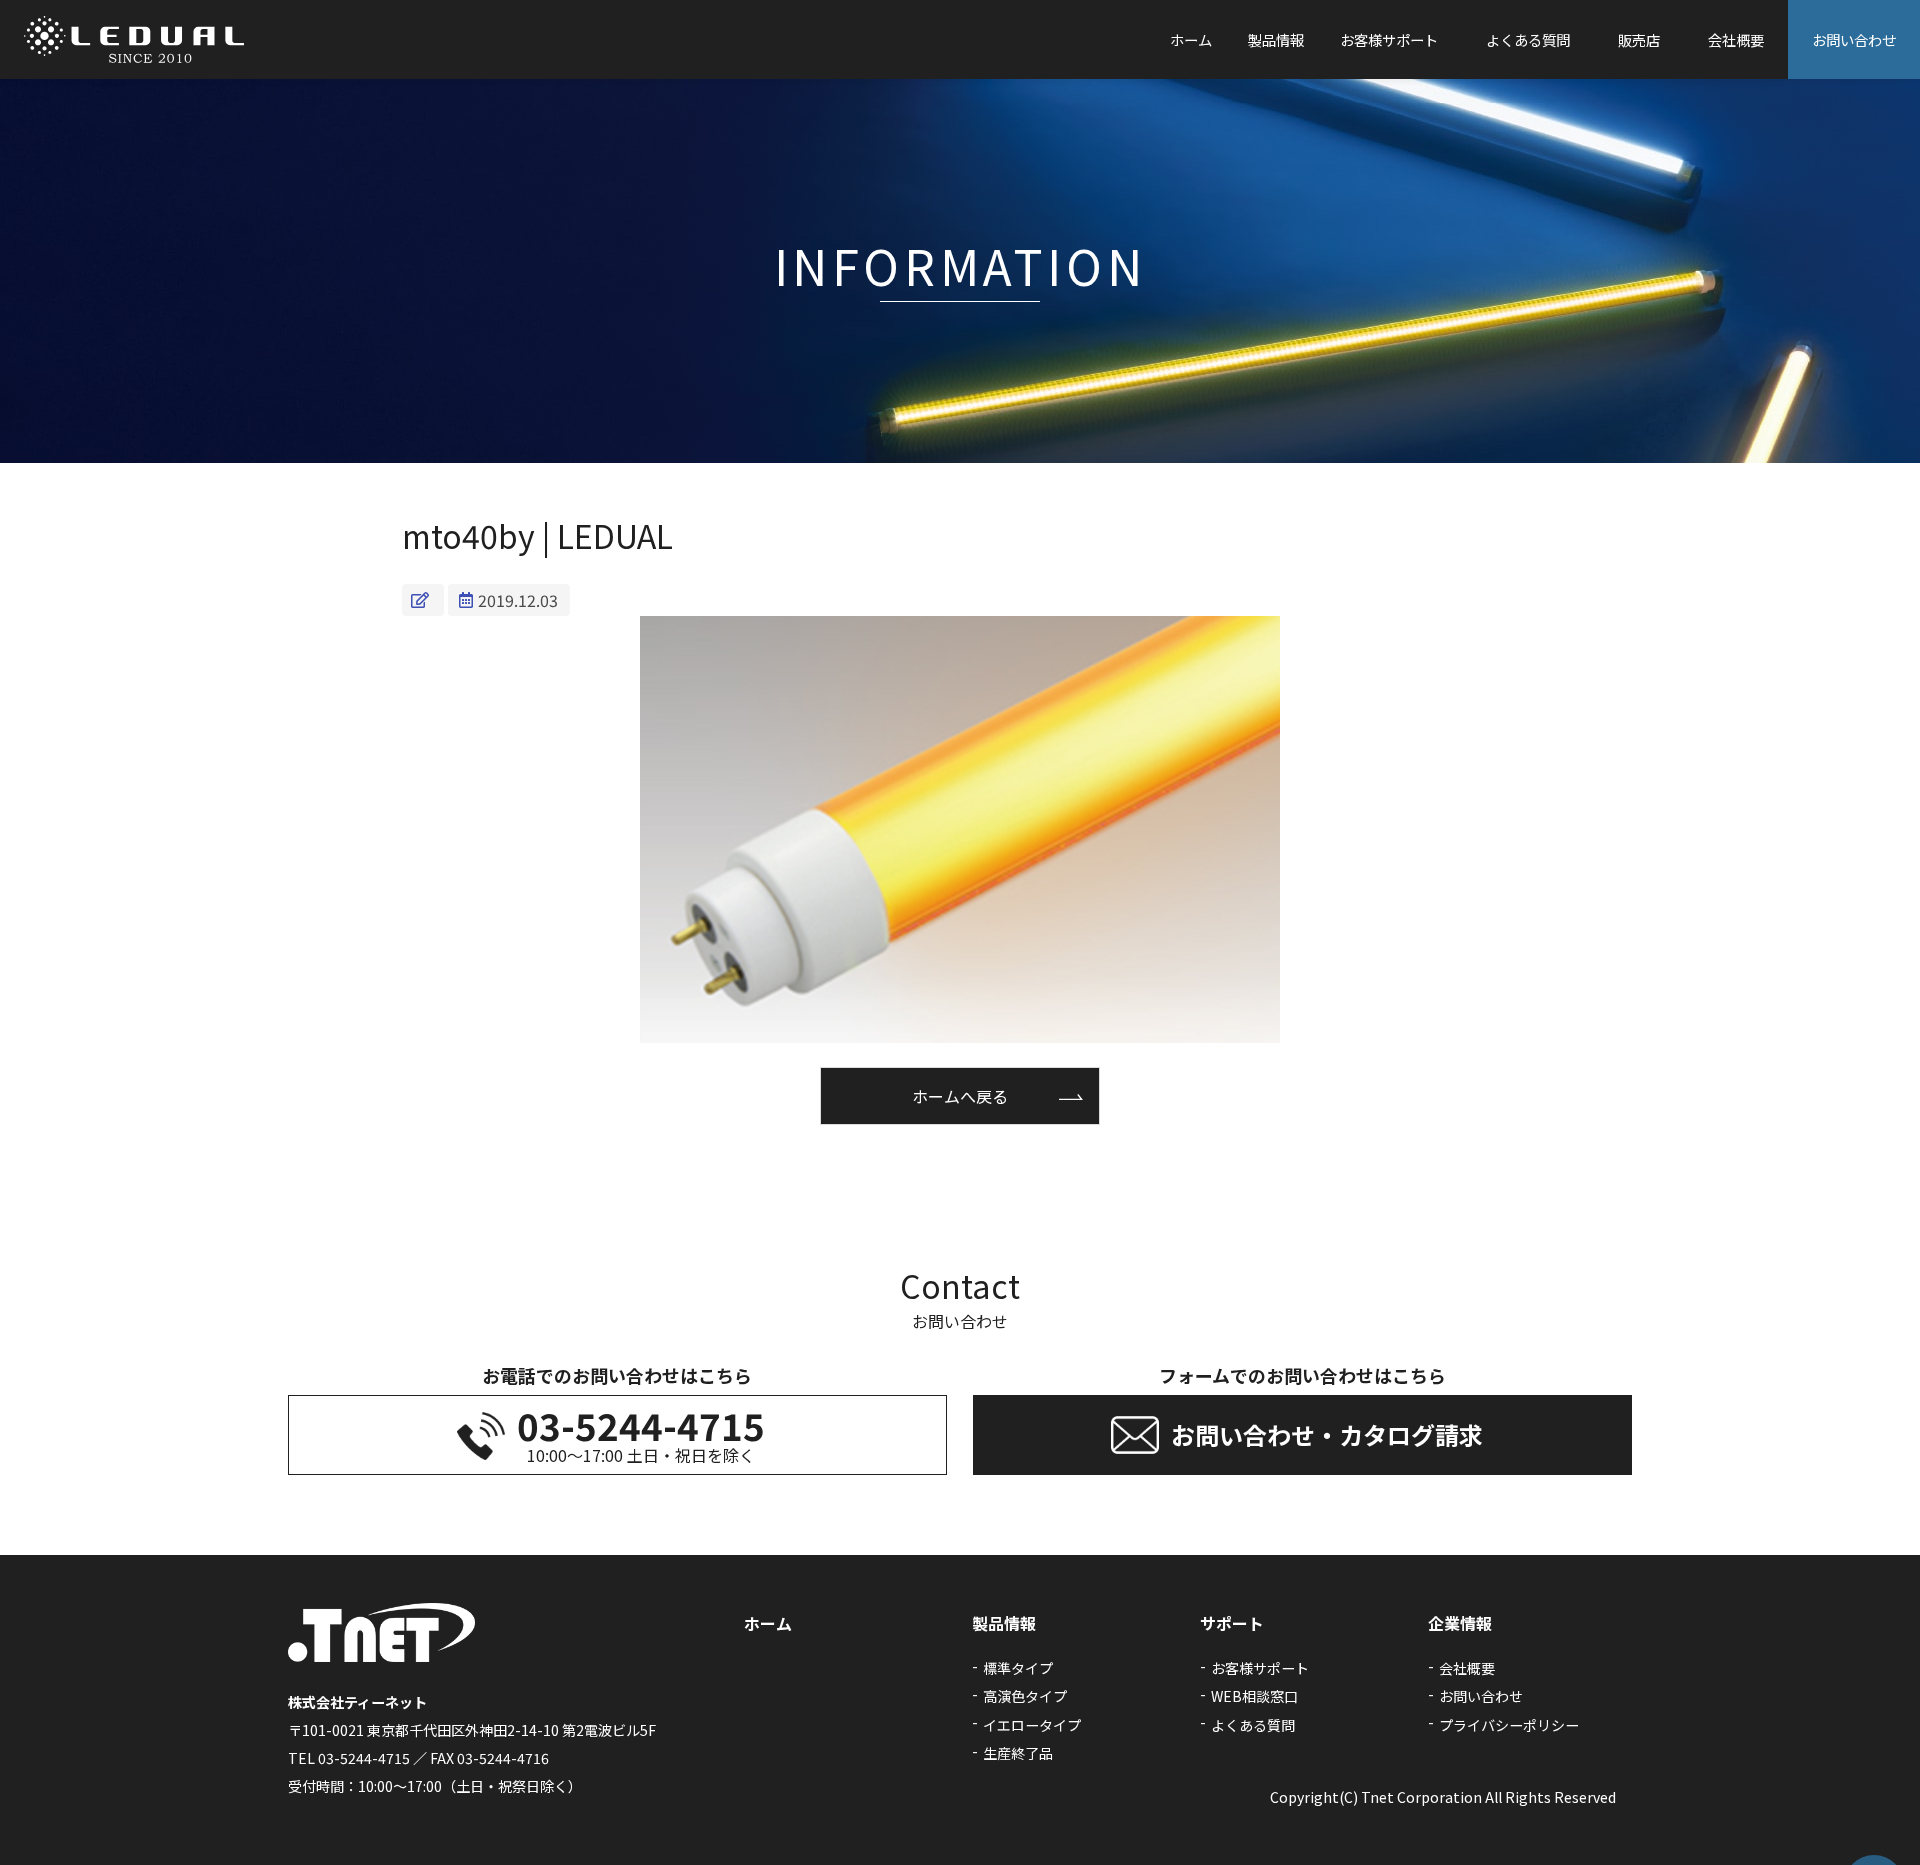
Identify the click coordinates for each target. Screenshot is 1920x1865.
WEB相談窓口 (1254, 1696)
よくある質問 (1528, 39)
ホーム (1191, 39)
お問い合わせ (1854, 39)
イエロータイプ (1032, 1725)
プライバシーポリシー (1509, 1725)
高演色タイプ (1025, 1696)
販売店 (1639, 39)
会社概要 (1736, 39)
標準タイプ (1018, 1668)
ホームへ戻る (960, 1096)
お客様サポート (1389, 39)
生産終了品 (1018, 1753)
